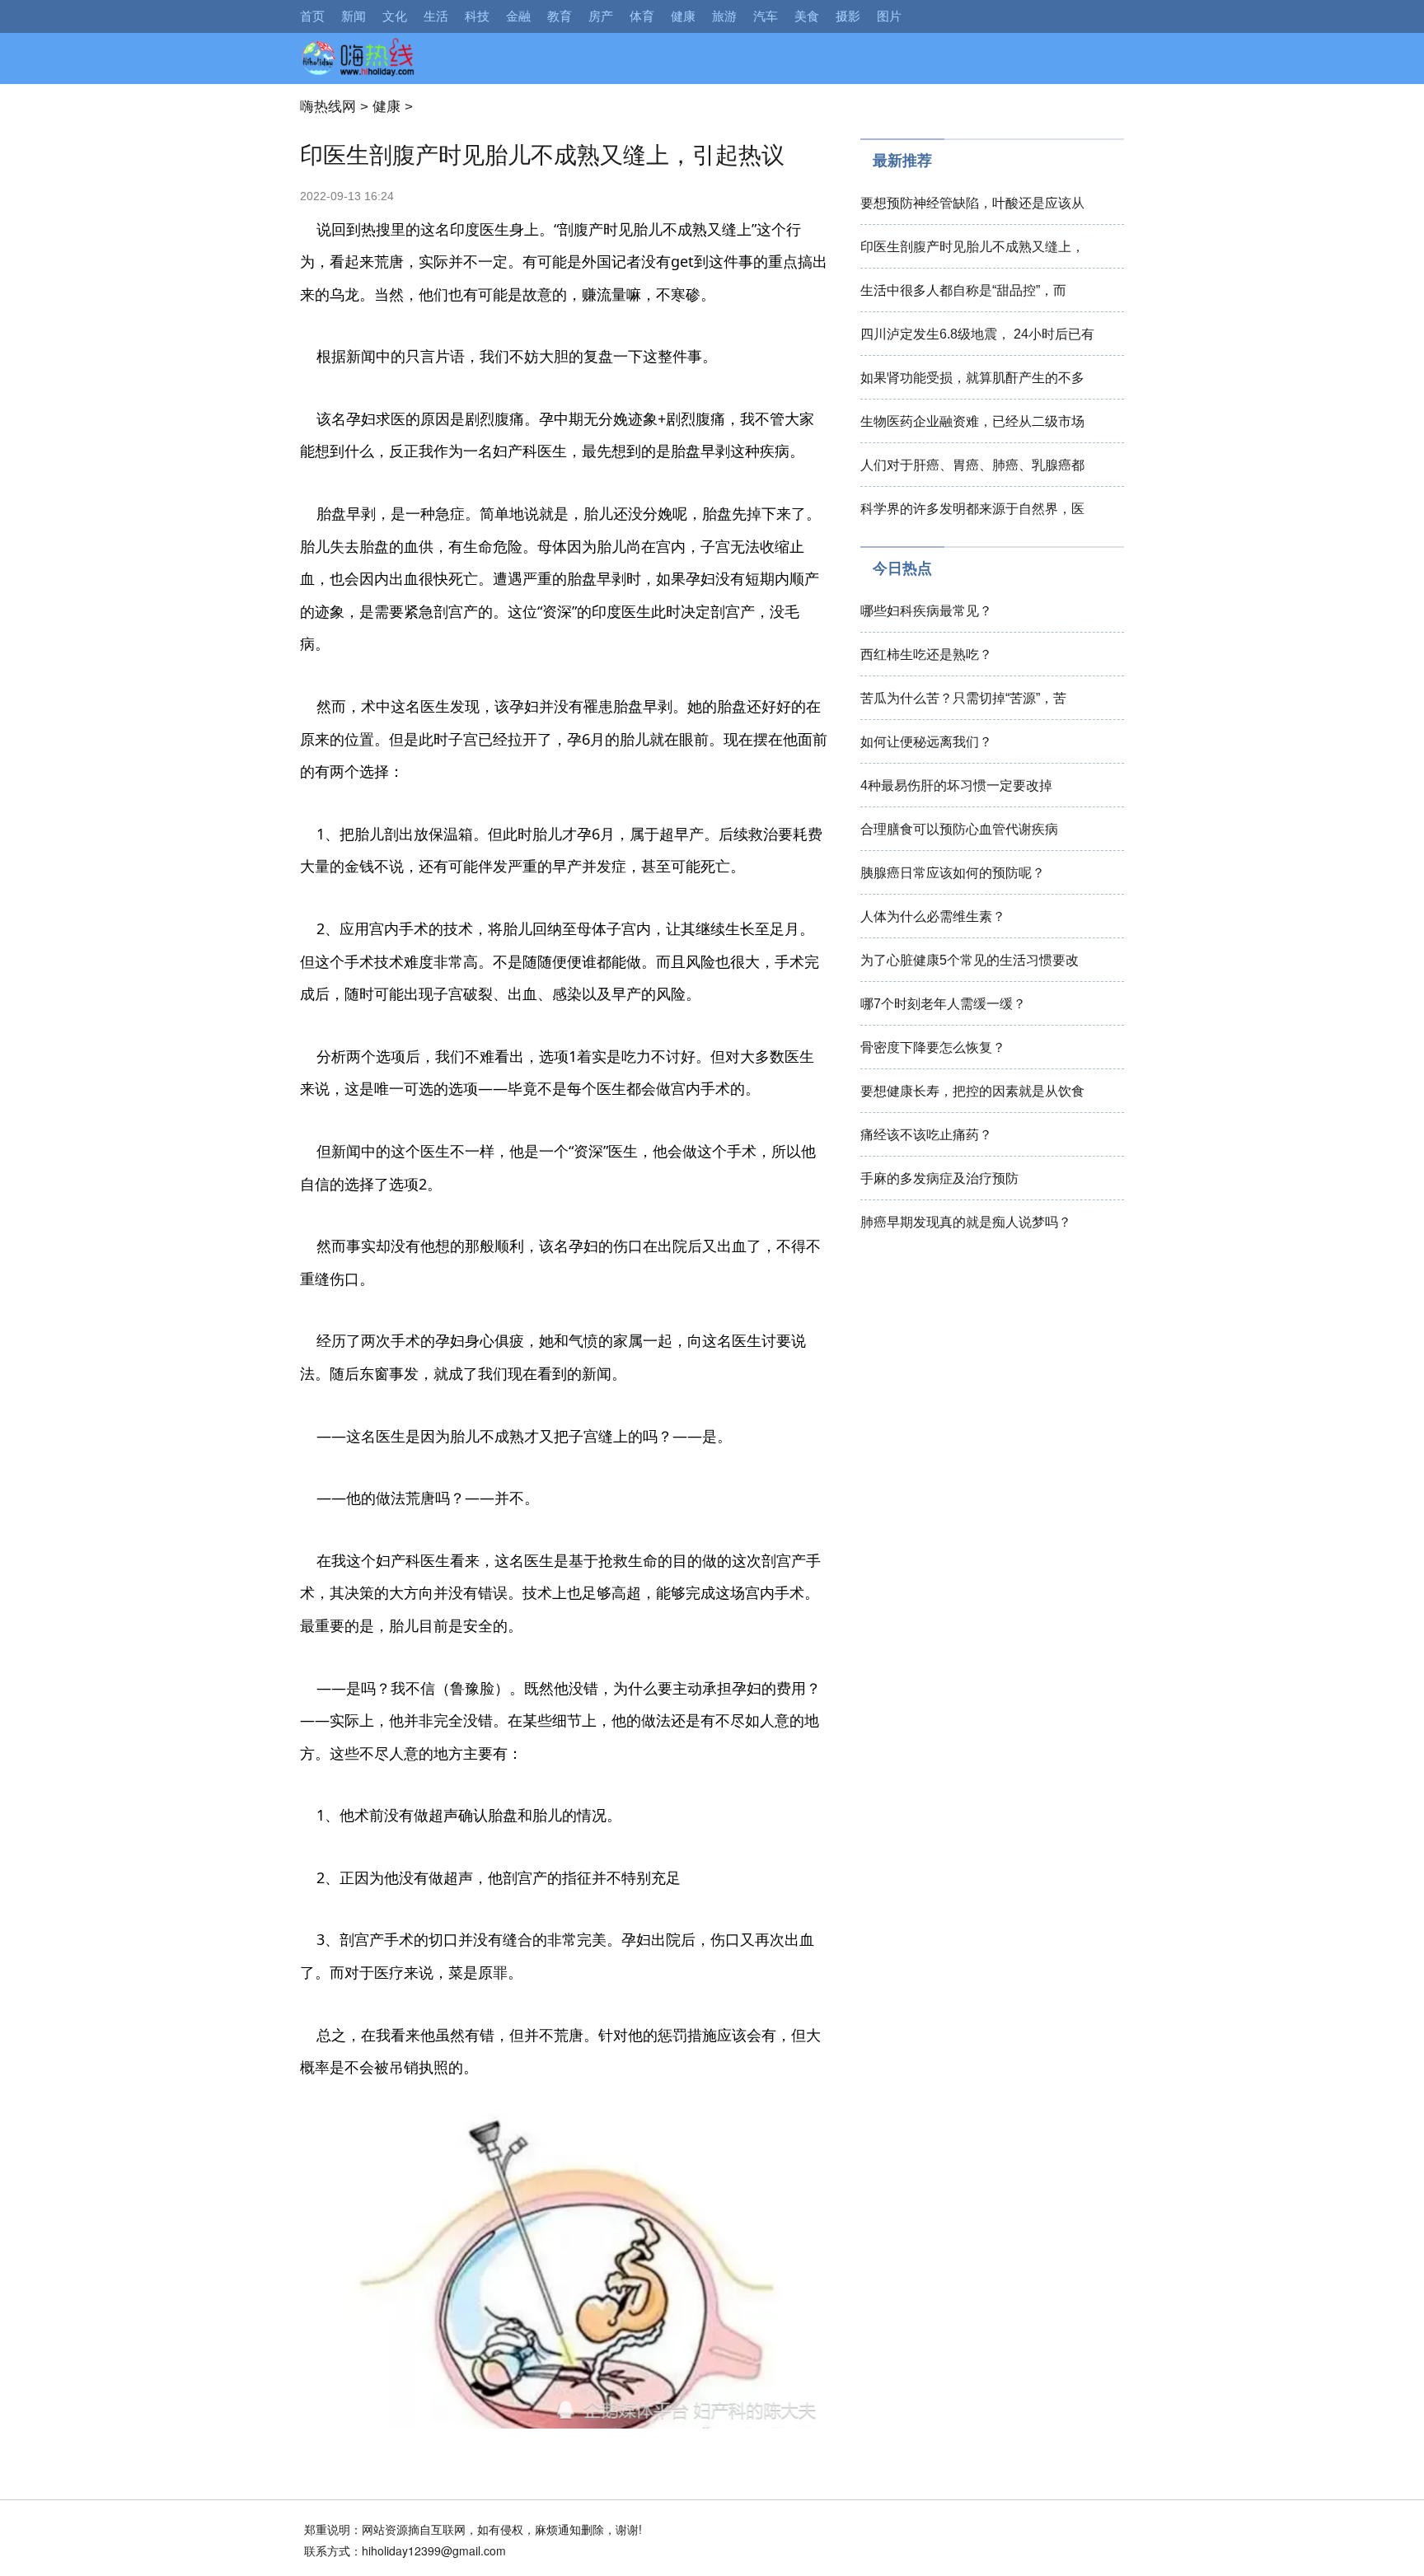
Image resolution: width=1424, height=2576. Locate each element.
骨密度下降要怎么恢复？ (933, 1047)
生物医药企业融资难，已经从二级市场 (972, 421)
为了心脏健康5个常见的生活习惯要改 (970, 960)
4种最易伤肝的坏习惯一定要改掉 (956, 785)
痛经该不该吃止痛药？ (926, 1135)
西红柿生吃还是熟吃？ (926, 655)
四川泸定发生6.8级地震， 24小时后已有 (977, 334)
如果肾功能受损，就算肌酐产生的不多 (972, 378)
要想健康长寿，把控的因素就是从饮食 (972, 1091)
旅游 (724, 16)
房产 (601, 16)
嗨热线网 (328, 107)
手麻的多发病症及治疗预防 (939, 1178)
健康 (683, 16)
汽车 (766, 16)
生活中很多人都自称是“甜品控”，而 (963, 290)
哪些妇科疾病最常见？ (926, 611)
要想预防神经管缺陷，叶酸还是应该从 (972, 203)
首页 (312, 16)
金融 (518, 16)
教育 (560, 16)
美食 (807, 16)
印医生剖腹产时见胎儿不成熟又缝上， (972, 247)
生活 (436, 16)
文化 (395, 16)
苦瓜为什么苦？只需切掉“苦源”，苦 (963, 698)
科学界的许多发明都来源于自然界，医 (972, 509)
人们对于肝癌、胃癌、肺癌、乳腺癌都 (972, 465)
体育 (642, 16)
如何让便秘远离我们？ (926, 742)
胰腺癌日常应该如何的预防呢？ (953, 873)
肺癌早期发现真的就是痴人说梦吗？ (966, 1222)
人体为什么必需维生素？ (933, 916)
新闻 (354, 16)
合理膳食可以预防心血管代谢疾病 (959, 829)
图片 (889, 16)
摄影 (848, 16)
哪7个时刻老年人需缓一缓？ (943, 1004)
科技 (477, 16)
